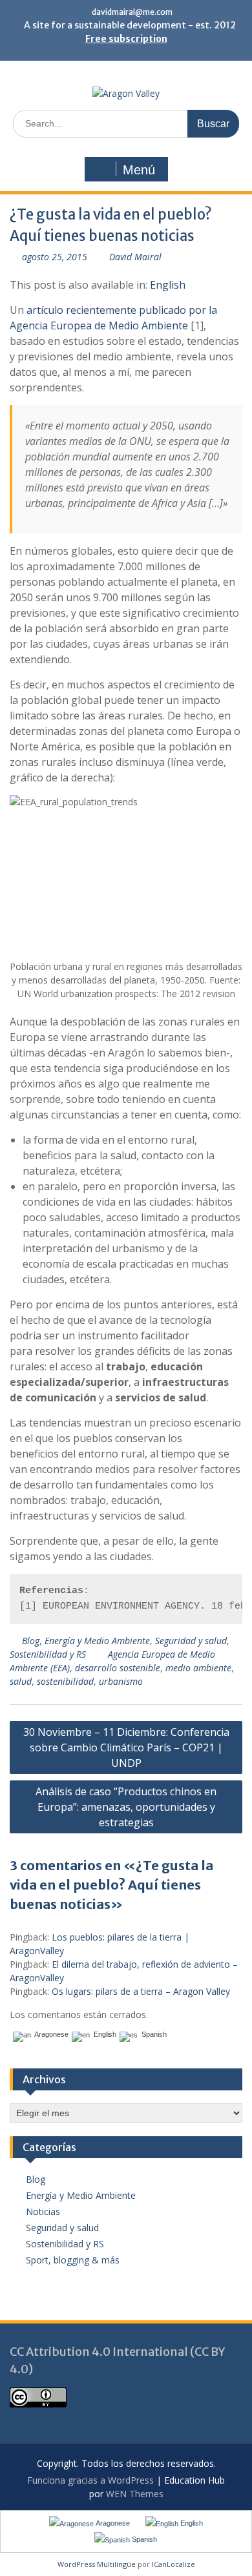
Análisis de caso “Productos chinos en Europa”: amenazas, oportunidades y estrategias (126, 1807)
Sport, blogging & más (73, 2260)
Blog (31, 1641)
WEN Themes (135, 2494)
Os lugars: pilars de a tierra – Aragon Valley (141, 1991)
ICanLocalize (173, 2564)
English (168, 285)
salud (21, 1681)
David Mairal (135, 257)
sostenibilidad (65, 1681)
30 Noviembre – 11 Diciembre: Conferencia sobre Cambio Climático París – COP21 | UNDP (126, 1747)
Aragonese (50, 2035)
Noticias (43, 2211)
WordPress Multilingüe (97, 2564)
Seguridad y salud (191, 1641)
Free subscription (126, 39)
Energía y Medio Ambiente (97, 1641)
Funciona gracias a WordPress (90, 2480)
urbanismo (121, 1681)
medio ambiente (198, 1668)
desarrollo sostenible (118, 1668)
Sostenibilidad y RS (48, 1654)
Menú (139, 170)
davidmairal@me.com (132, 12)
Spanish (152, 2035)
